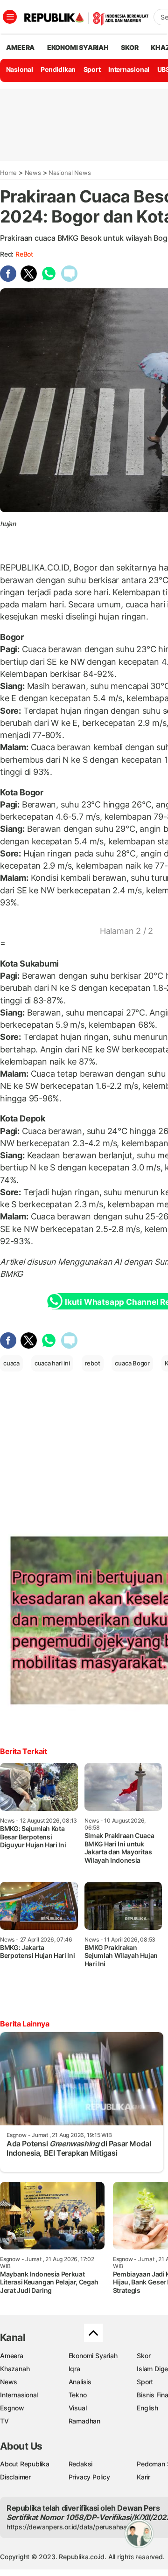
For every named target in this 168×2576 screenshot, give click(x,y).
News (33, 173)
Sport (92, 69)
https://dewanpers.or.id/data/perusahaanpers (75, 2527)
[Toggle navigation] (10, 17)
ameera (20, 47)
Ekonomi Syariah (78, 47)
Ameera (12, 2356)
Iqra (74, 2369)
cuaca (11, 1363)
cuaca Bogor (132, 1363)
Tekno (78, 2395)
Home (8, 173)
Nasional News (70, 173)
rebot (93, 1363)
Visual (78, 2408)
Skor (143, 2356)
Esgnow (12, 2408)
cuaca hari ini (52, 1363)
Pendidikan (58, 69)
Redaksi (81, 2464)
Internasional (129, 69)
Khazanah (15, 2369)
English (147, 2408)
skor (129, 47)
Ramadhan (84, 2421)
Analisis (80, 2382)
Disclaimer (15, 2477)
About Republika (25, 2464)
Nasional (20, 69)
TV (4, 2421)
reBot (24, 254)
